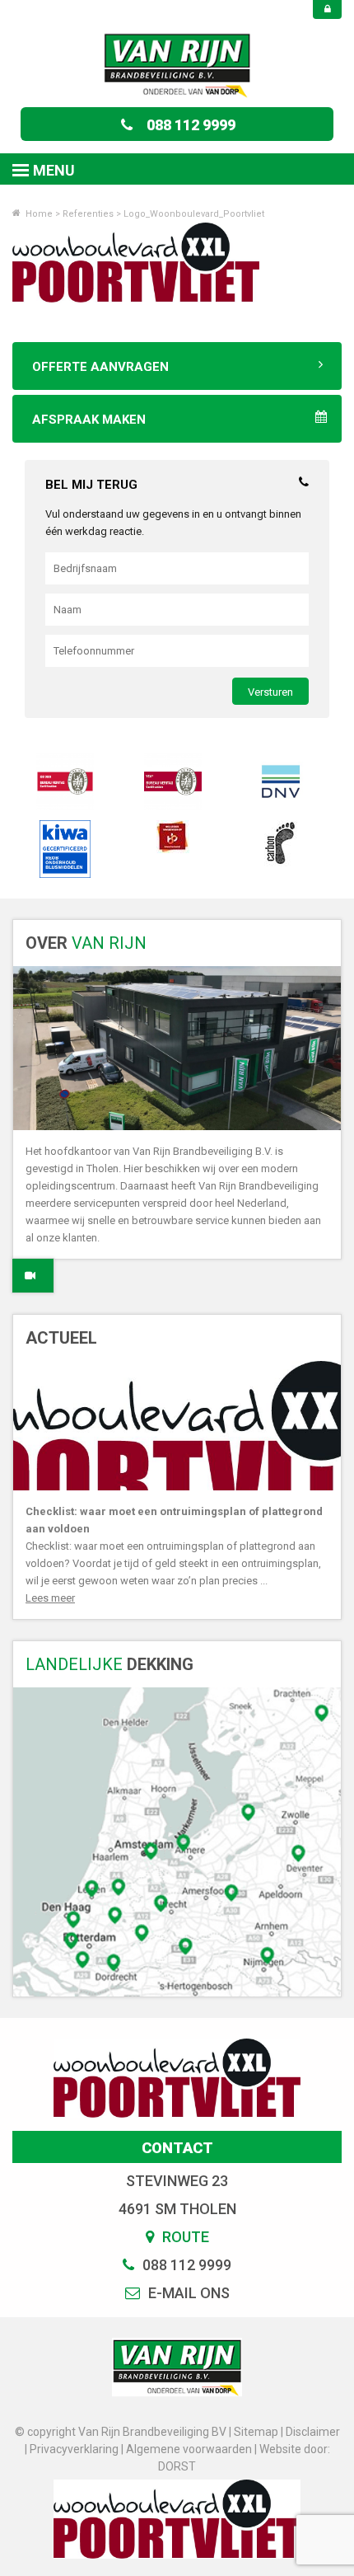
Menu (54, 170)
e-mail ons (187, 2293)
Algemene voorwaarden (189, 2449)
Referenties (88, 214)
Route (184, 2237)
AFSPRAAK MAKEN (89, 420)
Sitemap (256, 2432)
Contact (177, 2148)
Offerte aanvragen (100, 367)
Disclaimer (313, 2432)
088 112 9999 (191, 125)
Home (38, 214)
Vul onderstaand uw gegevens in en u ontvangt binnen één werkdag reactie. (173, 523)
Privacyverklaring (74, 2449)
